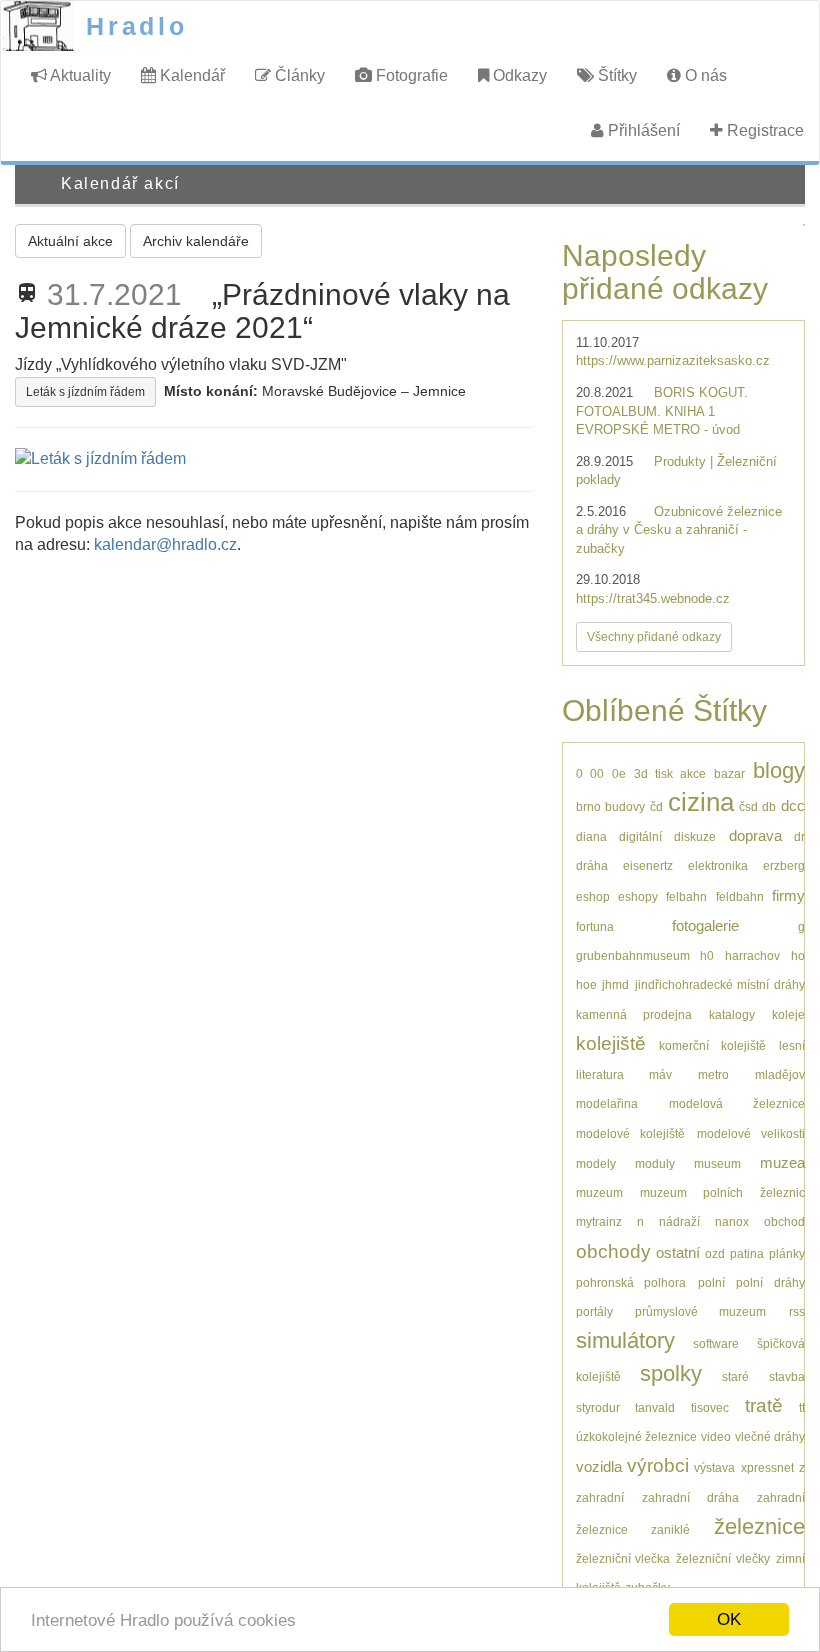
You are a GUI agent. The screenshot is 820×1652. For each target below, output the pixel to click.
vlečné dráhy (770, 1436)
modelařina (607, 1103)
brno (588, 806)
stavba (787, 1376)
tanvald (655, 1407)
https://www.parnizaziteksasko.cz (673, 360)
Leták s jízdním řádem (85, 392)
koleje (788, 1014)
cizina (701, 802)
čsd (748, 806)
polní (711, 1282)
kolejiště (611, 1043)
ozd (715, 1253)
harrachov (752, 955)
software (716, 1343)
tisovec (710, 1407)
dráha (592, 865)
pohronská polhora (631, 1282)
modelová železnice (737, 1103)
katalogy (732, 1014)
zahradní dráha (690, 1497)
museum (717, 1163)
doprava (755, 835)
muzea (782, 1162)
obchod (784, 1221)
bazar (729, 773)
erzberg (784, 865)
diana (591, 836)
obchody (613, 1251)
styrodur (598, 1407)
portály (594, 1311)
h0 (707, 955)
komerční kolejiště (712, 1045)
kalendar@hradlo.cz (165, 544)
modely (596, 1163)
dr (799, 836)
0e (619, 773)
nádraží (679, 1221)
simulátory (625, 1340)
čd (656, 806)
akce (693, 773)
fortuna (595, 926)
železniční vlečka (623, 1558)
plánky (787, 1253)
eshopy (638, 896)
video (716, 1436)
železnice (759, 1526)
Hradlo (137, 26)
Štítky (615, 75)
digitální (640, 836)
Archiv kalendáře (196, 241)
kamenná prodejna (634, 1014)
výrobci (658, 1465)
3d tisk (653, 773)
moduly (655, 1163)
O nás (704, 75)
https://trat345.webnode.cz (653, 598)
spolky (671, 1373)
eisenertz (648, 865)
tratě (764, 1405)
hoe (586, 984)
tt (802, 1407)
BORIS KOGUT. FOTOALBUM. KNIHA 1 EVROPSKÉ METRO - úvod (662, 411)
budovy (625, 806)
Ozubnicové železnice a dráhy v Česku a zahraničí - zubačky (679, 530)
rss (797, 1311)
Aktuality (79, 75)
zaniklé (670, 1529)
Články (298, 75)
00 (597, 773)
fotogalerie (705, 925)
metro (713, 1074)
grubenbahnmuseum (633, 955)
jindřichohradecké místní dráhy (720, 984)
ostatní (678, 1252)
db (769, 806)
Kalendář (190, 75)
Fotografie (410, 75)
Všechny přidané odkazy (654, 637)
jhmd (615, 984)
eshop (593, 896)
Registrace (763, 130)
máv (660, 1074)
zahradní (600, 1497)
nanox (732, 1221)
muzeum (599, 1192)
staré (735, 1376)
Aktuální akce (70, 241)
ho (798, 955)
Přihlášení (642, 130)
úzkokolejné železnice (636, 1436)
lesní (792, 1045)
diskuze (695, 836)
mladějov (780, 1074)
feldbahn (740, 896)
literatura (600, 1074)
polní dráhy (770, 1282)
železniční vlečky (723, 1558)
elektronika (718, 865)
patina (747, 1253)
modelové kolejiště (630, 1133)
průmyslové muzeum (700, 1311)
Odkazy (518, 75)
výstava (714, 1467)
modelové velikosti (751, 1133)
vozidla (599, 1466)
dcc (793, 805)
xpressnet (767, 1467)
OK (729, 1619)
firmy (788, 895)
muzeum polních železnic (722, 1192)
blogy (779, 770)
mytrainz (599, 1221)
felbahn (686, 896)
